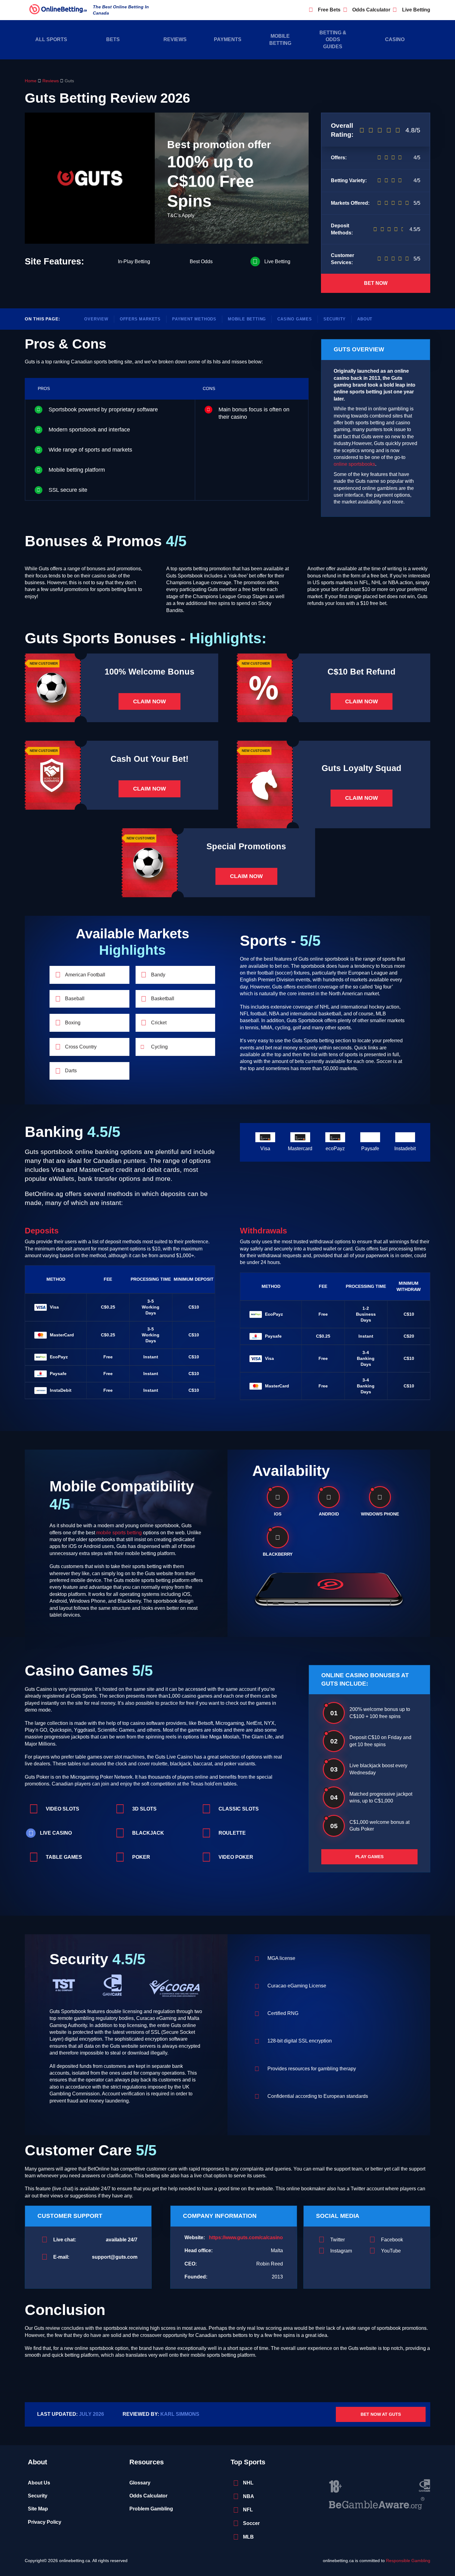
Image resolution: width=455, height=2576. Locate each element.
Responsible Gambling (408, 2561)
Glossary (140, 2483)
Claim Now (149, 701)
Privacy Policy (45, 2522)
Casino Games (295, 319)
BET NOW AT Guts (381, 2414)
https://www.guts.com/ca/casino (246, 2237)
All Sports (51, 39)
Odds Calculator (371, 10)
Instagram (341, 2251)
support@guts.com (115, 2257)
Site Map (38, 2509)
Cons (209, 389)
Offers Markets (140, 319)
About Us (39, 2483)
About (365, 319)
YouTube (391, 2251)
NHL (248, 2483)
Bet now (376, 283)
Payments (228, 39)
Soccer (251, 2523)
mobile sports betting (119, 1533)
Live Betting (416, 10)
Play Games (369, 1857)
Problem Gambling (151, 2509)
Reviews (175, 39)
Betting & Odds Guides (333, 40)
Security (335, 319)
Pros (44, 389)
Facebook (392, 2240)
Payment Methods (194, 319)
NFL (248, 2510)
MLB (248, 2537)
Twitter (338, 2240)
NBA (249, 2496)
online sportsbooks (354, 464)
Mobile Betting (280, 39)
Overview (96, 319)
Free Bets (329, 10)
